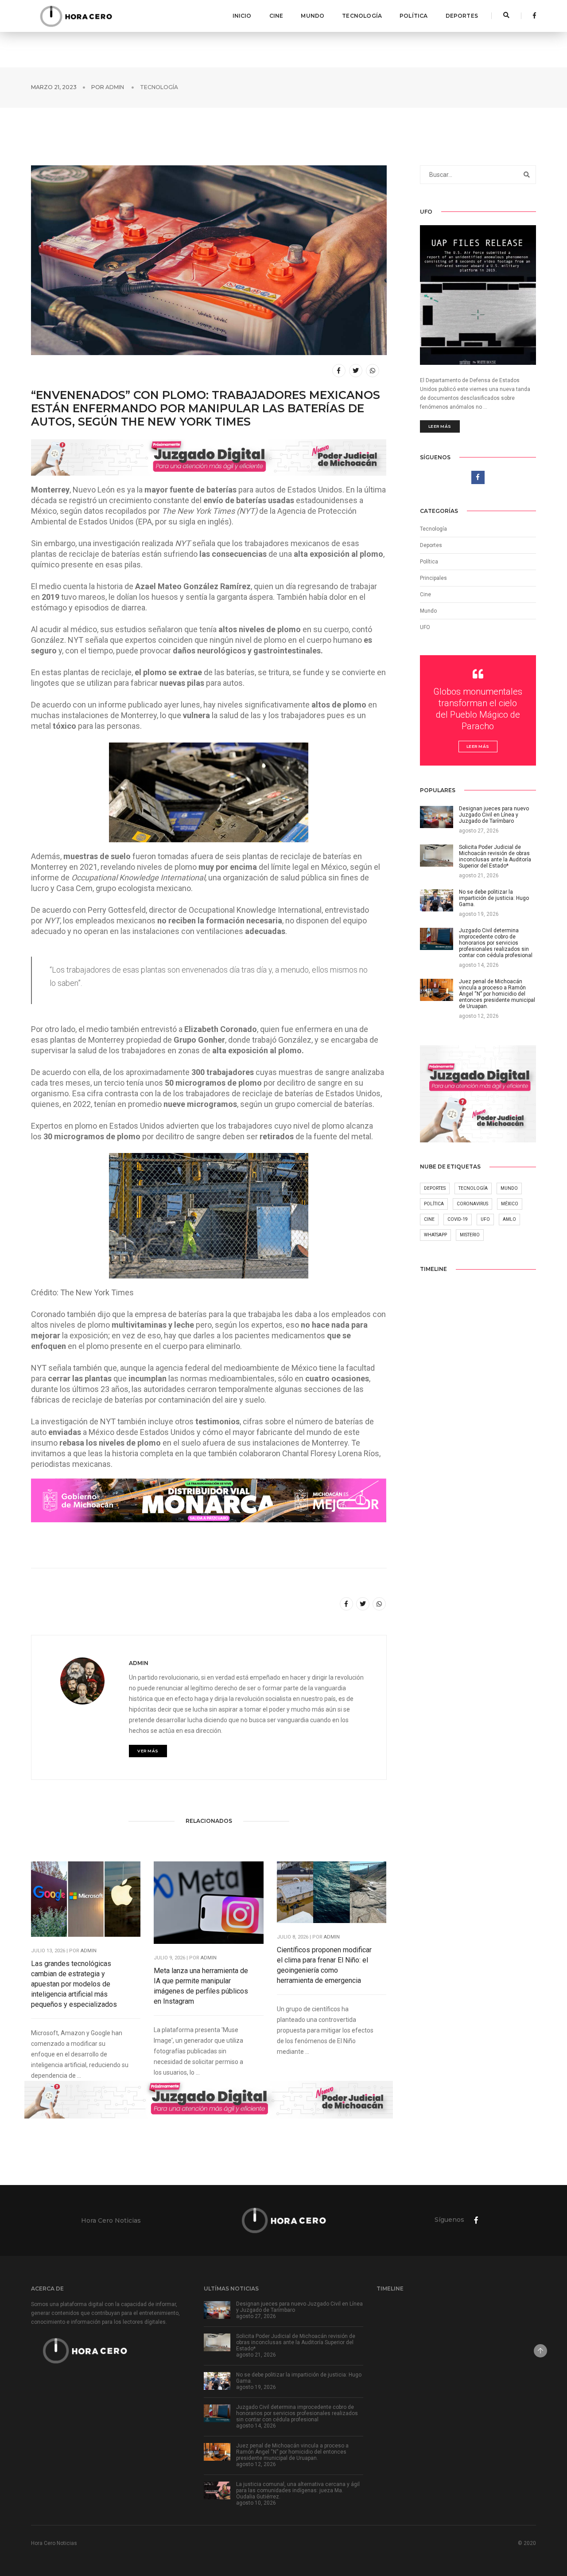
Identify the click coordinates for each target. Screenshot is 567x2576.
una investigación (109, 543)
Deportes (462, 16)
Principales (433, 578)
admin (115, 87)
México (510, 1204)
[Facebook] (532, 16)
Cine (276, 16)
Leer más (440, 426)
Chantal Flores (307, 1453)
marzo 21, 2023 (54, 87)
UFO (425, 627)
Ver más (148, 1751)
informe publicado (130, 705)
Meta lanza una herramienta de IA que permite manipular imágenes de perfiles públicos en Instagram (201, 1986)
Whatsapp (435, 1235)
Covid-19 (458, 1219)
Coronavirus (472, 1204)
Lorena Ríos (359, 1453)
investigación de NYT (78, 1421)
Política (414, 16)
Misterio (470, 1235)
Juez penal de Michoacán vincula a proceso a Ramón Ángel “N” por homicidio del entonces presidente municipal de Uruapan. (292, 2452)
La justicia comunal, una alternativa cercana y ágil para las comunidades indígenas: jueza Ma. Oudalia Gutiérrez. (298, 2490)
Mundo (313, 16)
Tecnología (362, 16)
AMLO (509, 1219)
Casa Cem (74, 888)
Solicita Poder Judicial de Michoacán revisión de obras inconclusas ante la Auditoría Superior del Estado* (296, 2342)
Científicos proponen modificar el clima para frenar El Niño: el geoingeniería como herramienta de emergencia (324, 1965)
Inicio (242, 16)
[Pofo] (76, 16)
